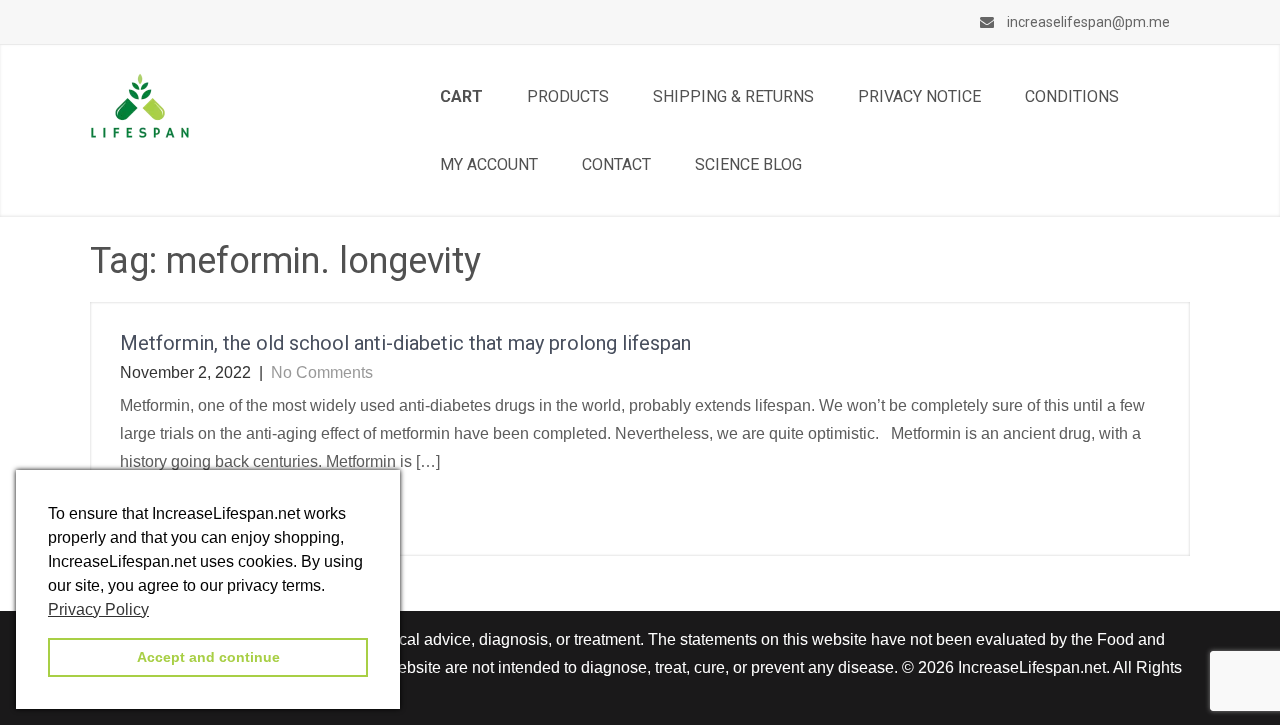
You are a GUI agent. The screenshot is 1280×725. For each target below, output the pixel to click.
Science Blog (748, 164)
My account (489, 164)
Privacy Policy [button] (98, 609)
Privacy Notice (919, 96)
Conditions (1072, 96)
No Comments (322, 372)
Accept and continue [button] (208, 657)
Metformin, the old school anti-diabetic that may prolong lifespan (405, 343)
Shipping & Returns (733, 96)
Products (568, 96)
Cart (461, 96)
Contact (616, 164)
